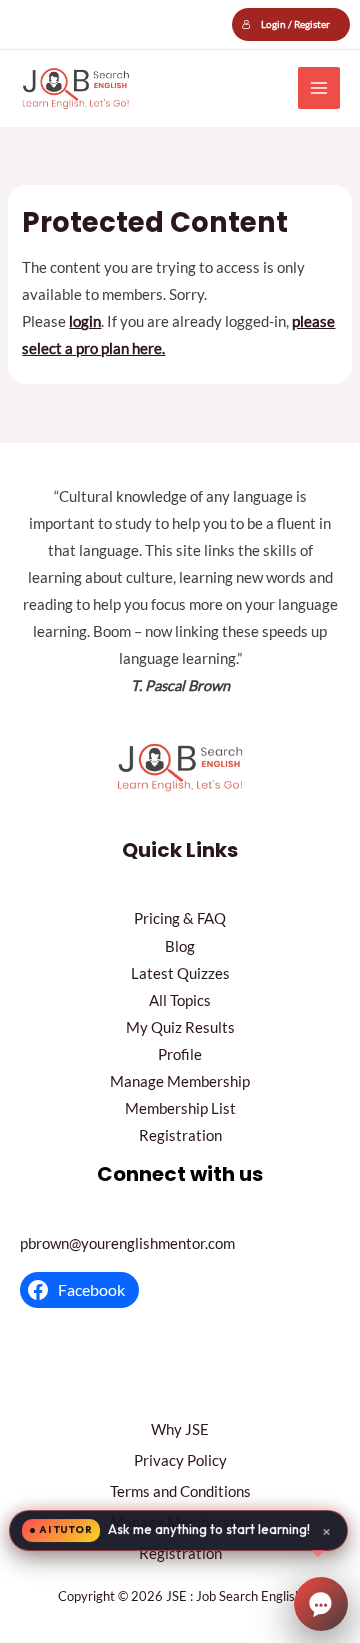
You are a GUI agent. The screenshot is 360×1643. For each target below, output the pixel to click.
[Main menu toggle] (319, 88)
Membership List (180, 1108)
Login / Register (295, 24)
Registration (180, 1135)
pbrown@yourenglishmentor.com (127, 1243)
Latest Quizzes (180, 973)
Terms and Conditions (180, 1491)
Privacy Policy (180, 1460)
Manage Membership (180, 1081)
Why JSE (180, 1429)
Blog (180, 946)
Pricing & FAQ (180, 918)
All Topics (180, 1000)
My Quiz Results (180, 1027)
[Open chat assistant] (321, 1604)
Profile (180, 1054)
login (85, 321)
